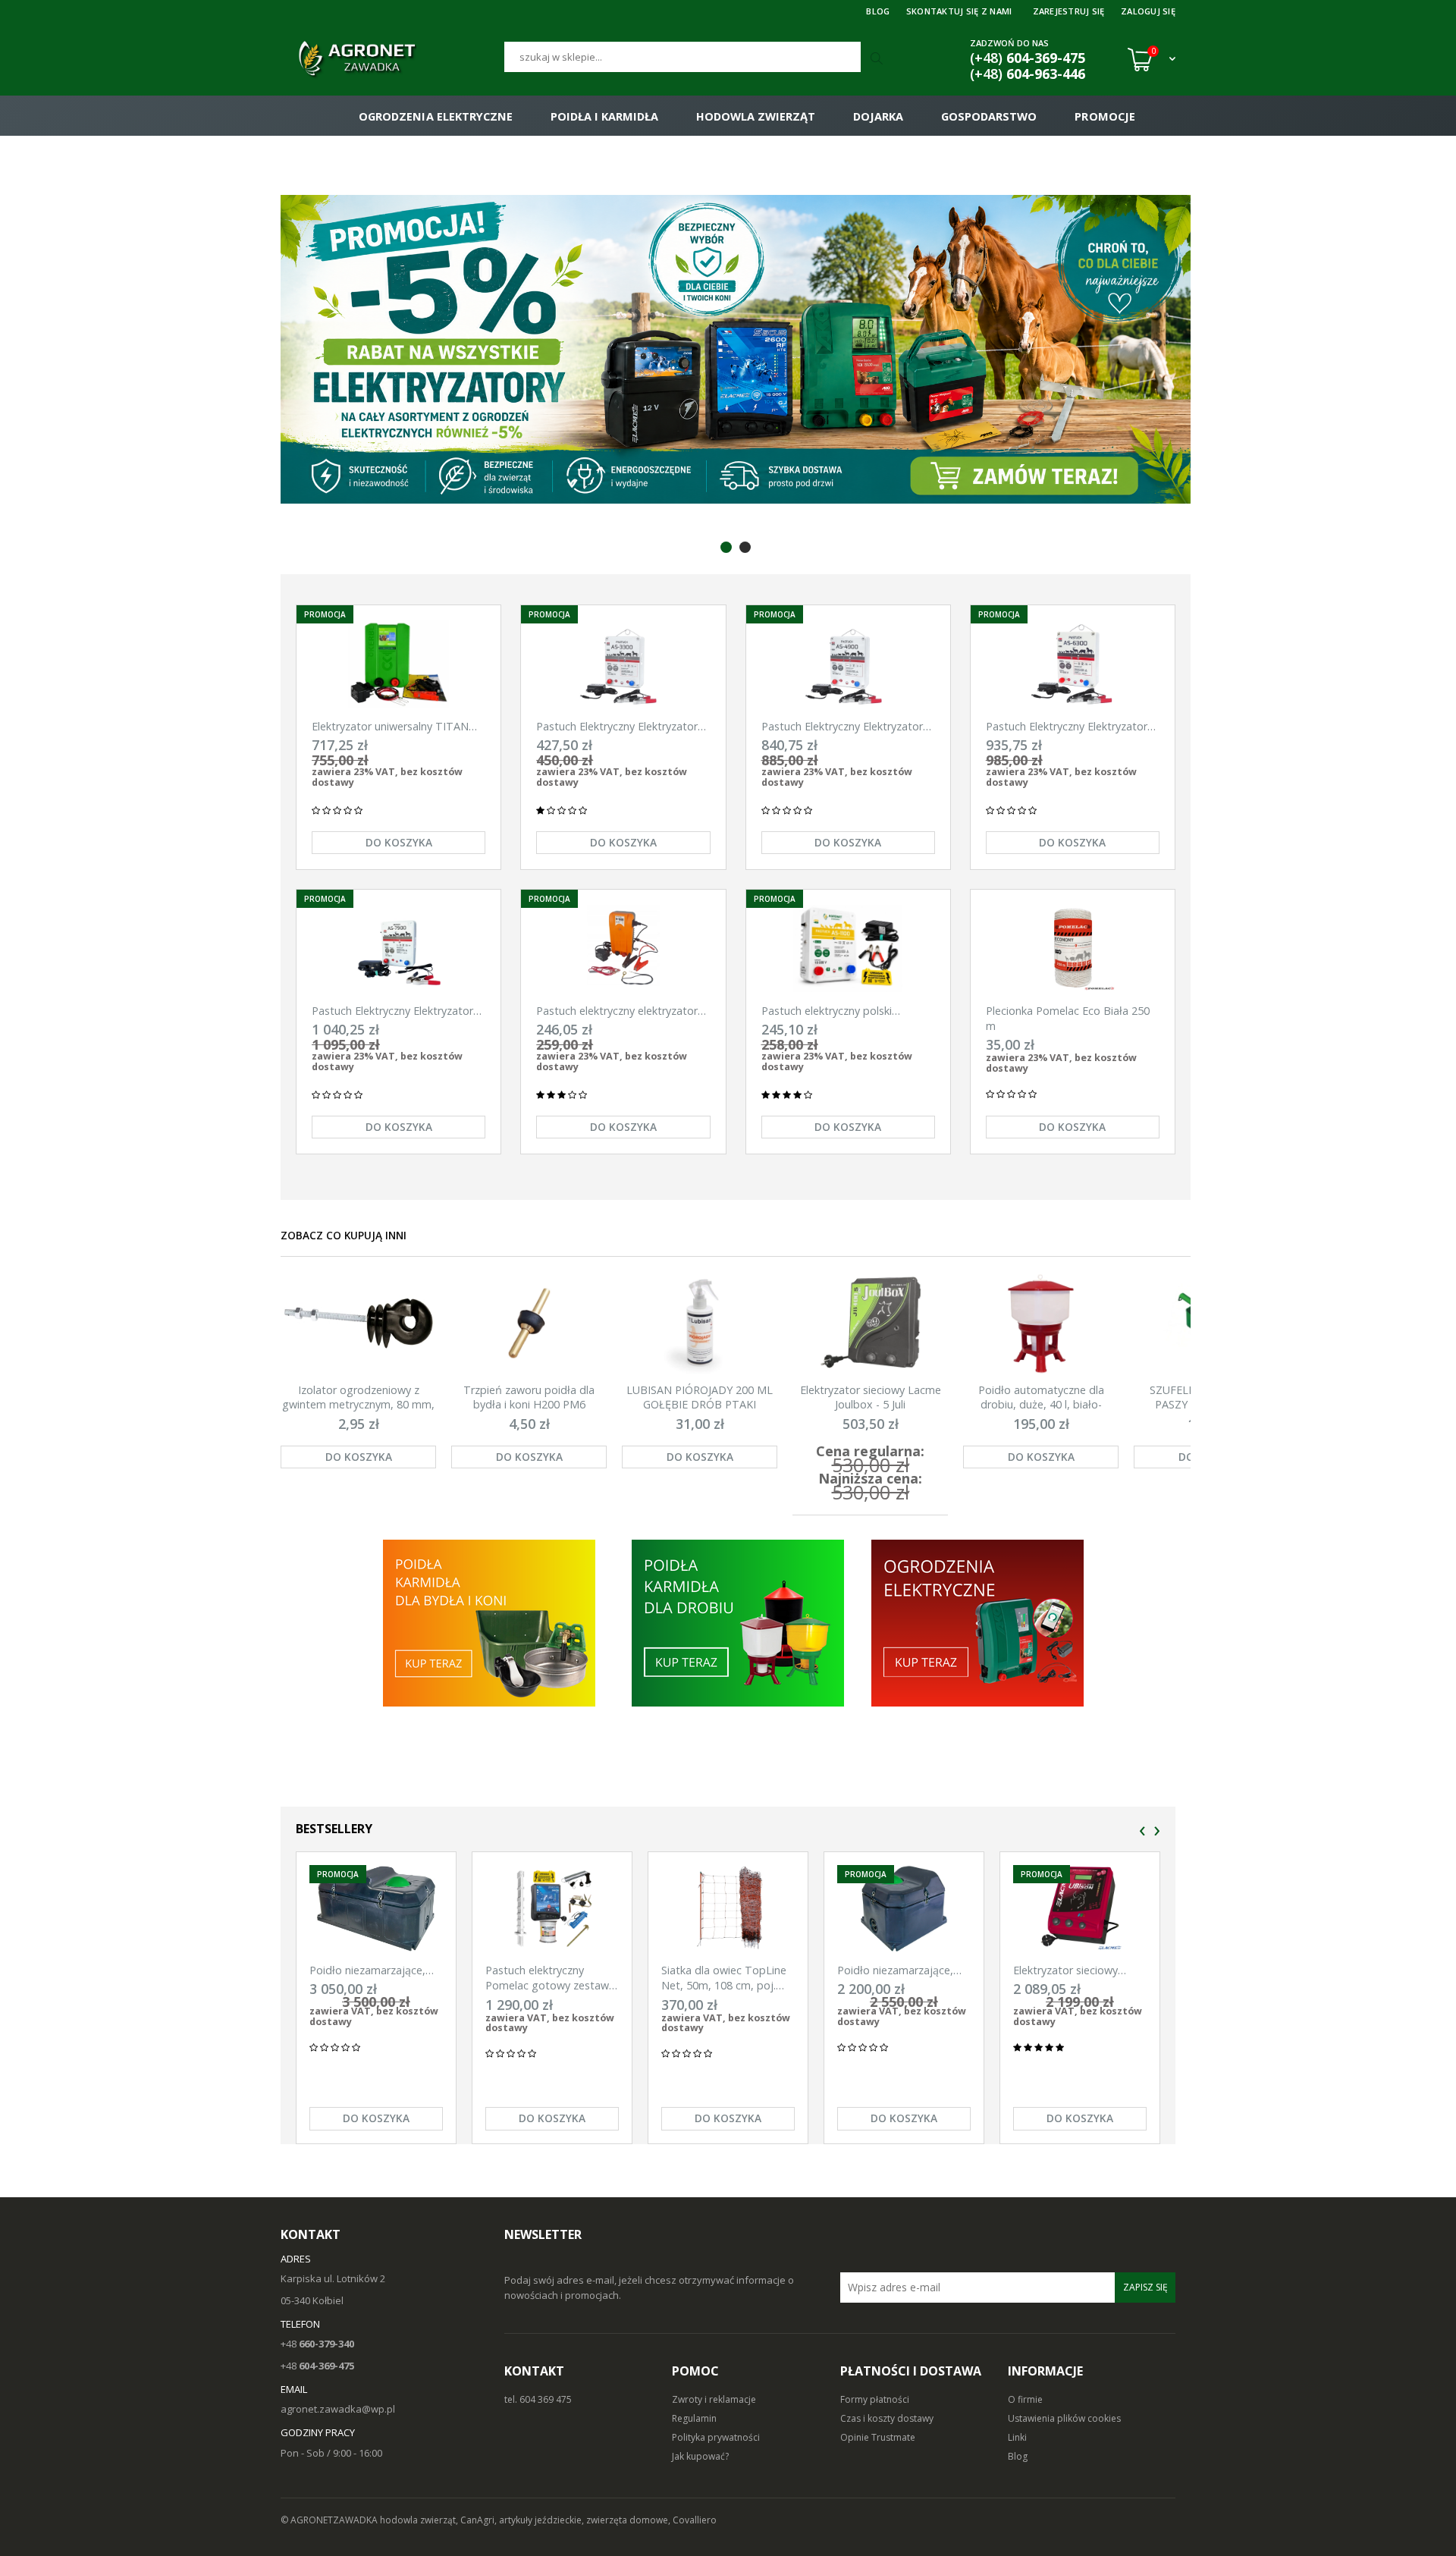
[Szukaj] (878, 59)
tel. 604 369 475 (538, 2399)
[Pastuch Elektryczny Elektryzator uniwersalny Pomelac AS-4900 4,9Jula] (848, 664)
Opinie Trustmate (878, 2437)
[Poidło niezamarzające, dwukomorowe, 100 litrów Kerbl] (376, 1909)
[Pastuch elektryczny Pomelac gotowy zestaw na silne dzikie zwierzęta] (552, 1909)
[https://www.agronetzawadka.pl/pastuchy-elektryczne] (488, 1622)
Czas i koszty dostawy (887, 2418)
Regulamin (694, 2418)
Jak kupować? (700, 2456)
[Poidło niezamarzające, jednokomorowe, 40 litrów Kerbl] (904, 1909)
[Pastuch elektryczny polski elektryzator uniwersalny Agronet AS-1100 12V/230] (848, 948)
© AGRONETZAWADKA (330, 2520)
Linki (1017, 2437)
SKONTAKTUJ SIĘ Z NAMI (959, 11)
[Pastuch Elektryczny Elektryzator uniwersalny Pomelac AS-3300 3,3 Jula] (623, 664)
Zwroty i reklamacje (714, 2399)
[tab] (726, 547)
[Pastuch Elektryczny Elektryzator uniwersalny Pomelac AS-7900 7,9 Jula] (399, 948)
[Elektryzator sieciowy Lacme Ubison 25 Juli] (1080, 1909)
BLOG (878, 11)
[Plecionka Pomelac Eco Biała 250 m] (1073, 948)
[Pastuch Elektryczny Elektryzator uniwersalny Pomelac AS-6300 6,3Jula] (1073, 664)
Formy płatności (875, 2399)
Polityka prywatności (716, 2437)
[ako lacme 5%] (648, 349)
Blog (1018, 2456)
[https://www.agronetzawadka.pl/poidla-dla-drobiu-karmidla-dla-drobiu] (738, 1622)
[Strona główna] (392, 59)
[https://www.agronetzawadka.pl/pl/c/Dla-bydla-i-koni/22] (979, 1622)
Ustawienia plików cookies (1064, 2418)
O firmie (1025, 2399)
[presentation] (1142, 1831)
